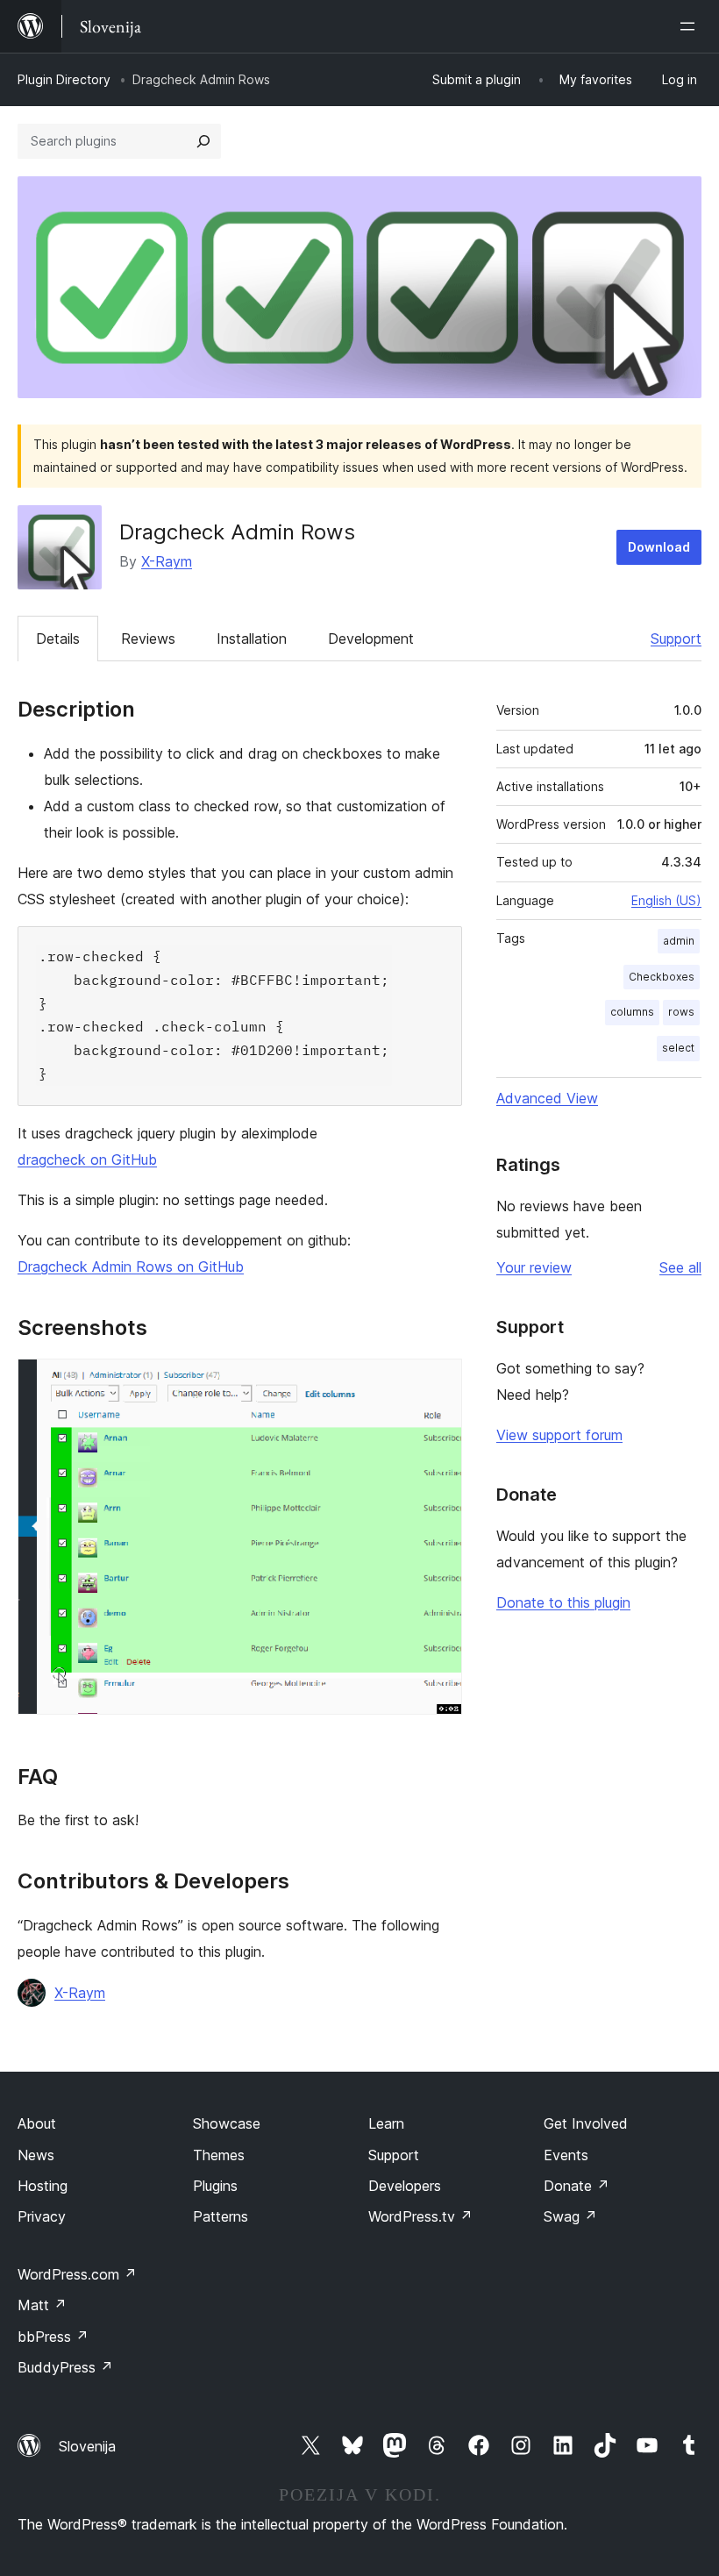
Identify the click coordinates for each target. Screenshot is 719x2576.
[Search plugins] (203, 141)
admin (679, 941)
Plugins (215, 2186)
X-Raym (167, 561)
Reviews (148, 639)
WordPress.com (77, 2274)
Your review (534, 1267)
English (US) (666, 900)
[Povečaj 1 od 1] (438, 1382)
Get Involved (586, 2123)
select (678, 1048)
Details (58, 639)
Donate (577, 2186)
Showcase (227, 2123)
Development (371, 639)
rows (681, 1012)
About (37, 2123)
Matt (42, 2305)
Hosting (43, 2186)
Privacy (42, 2216)
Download (659, 547)
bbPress (53, 2337)
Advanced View (547, 1098)
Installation (252, 639)
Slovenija (87, 2446)
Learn (386, 2123)
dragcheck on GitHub (87, 1160)
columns (632, 1012)
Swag (570, 2216)
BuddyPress (65, 2367)
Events (566, 2155)
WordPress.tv (420, 2216)
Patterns (221, 2216)
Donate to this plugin (563, 1602)
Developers (405, 2186)
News (36, 2155)
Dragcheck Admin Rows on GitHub (131, 1267)
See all (680, 1267)
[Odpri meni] (691, 26)
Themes (219, 2155)
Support (676, 639)
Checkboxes (662, 977)
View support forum (559, 1435)
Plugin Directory (64, 79)
